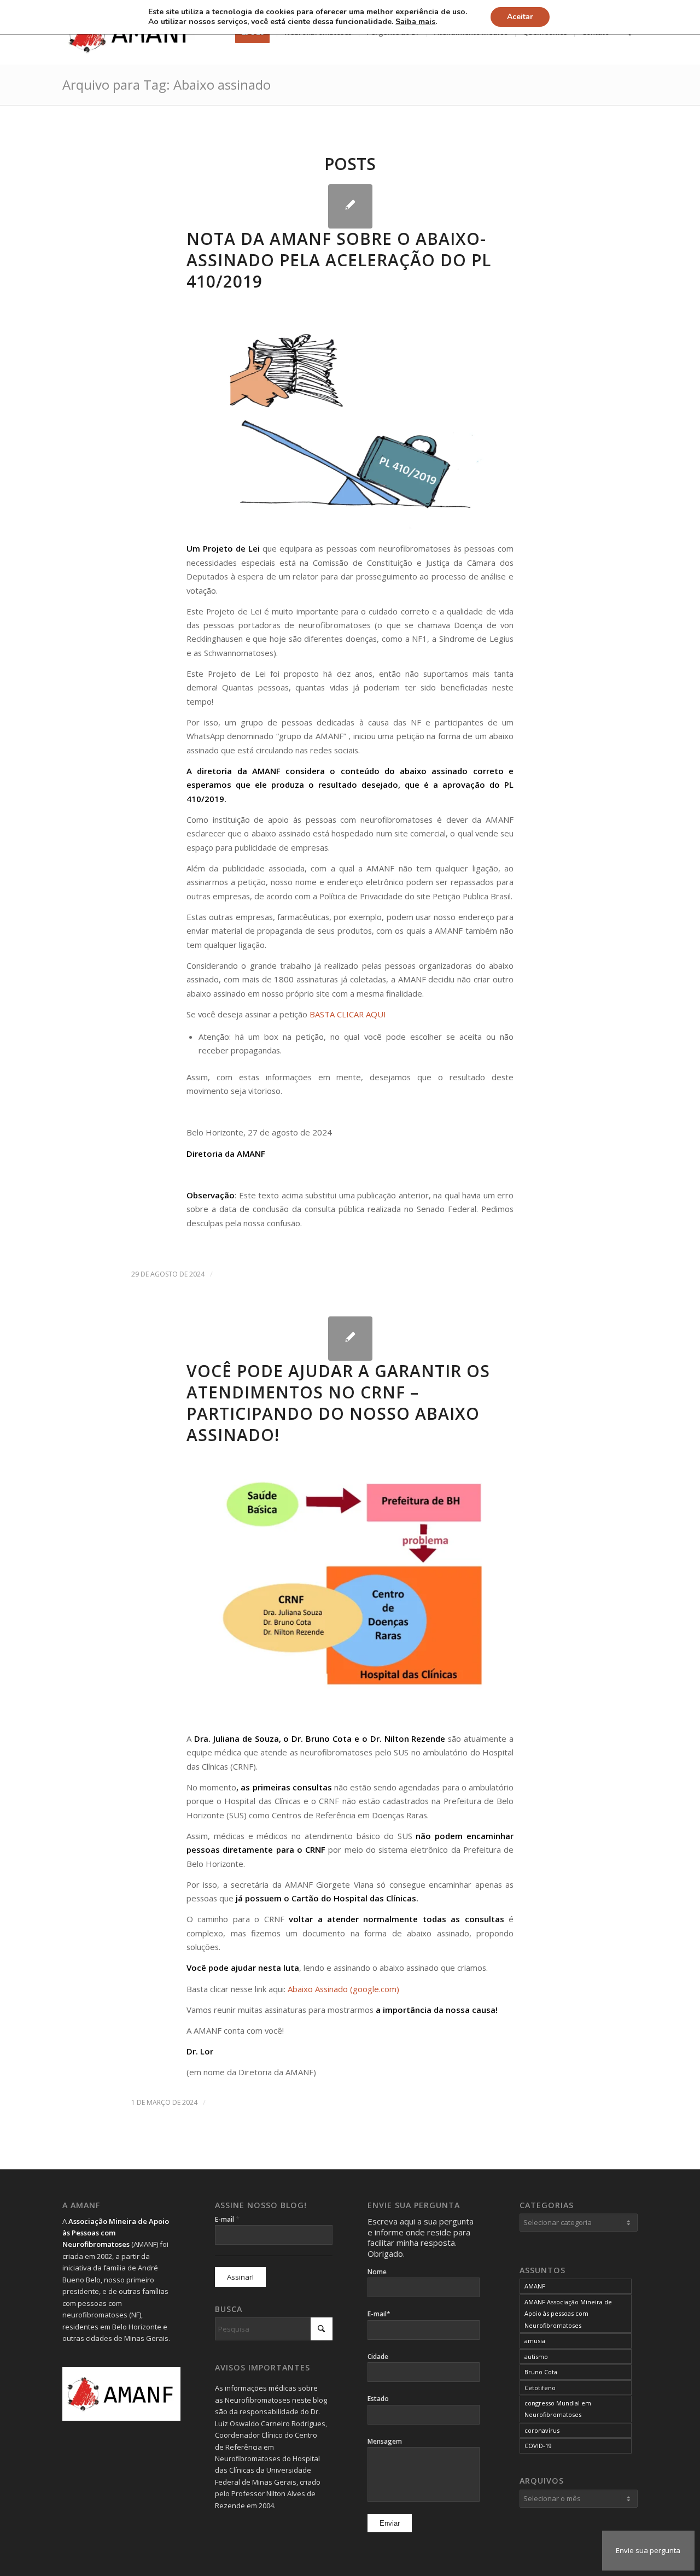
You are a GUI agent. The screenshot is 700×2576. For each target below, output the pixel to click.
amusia (535, 2341)
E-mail (227, 2219)
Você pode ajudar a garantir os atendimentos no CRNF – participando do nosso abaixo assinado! (338, 1403)
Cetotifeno (540, 2388)
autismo (536, 2357)
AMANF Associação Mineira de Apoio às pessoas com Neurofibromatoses (568, 2314)
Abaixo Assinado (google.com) (343, 1989)
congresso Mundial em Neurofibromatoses (558, 2409)
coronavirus (542, 2430)
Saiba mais (415, 22)
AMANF (535, 2286)
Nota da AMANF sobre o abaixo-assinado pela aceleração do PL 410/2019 (339, 260)
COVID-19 (538, 2446)
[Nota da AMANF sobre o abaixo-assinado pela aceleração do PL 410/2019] (350, 206)
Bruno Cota (541, 2372)
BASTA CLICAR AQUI (348, 1014)
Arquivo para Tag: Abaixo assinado (167, 84)
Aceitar (520, 17)
